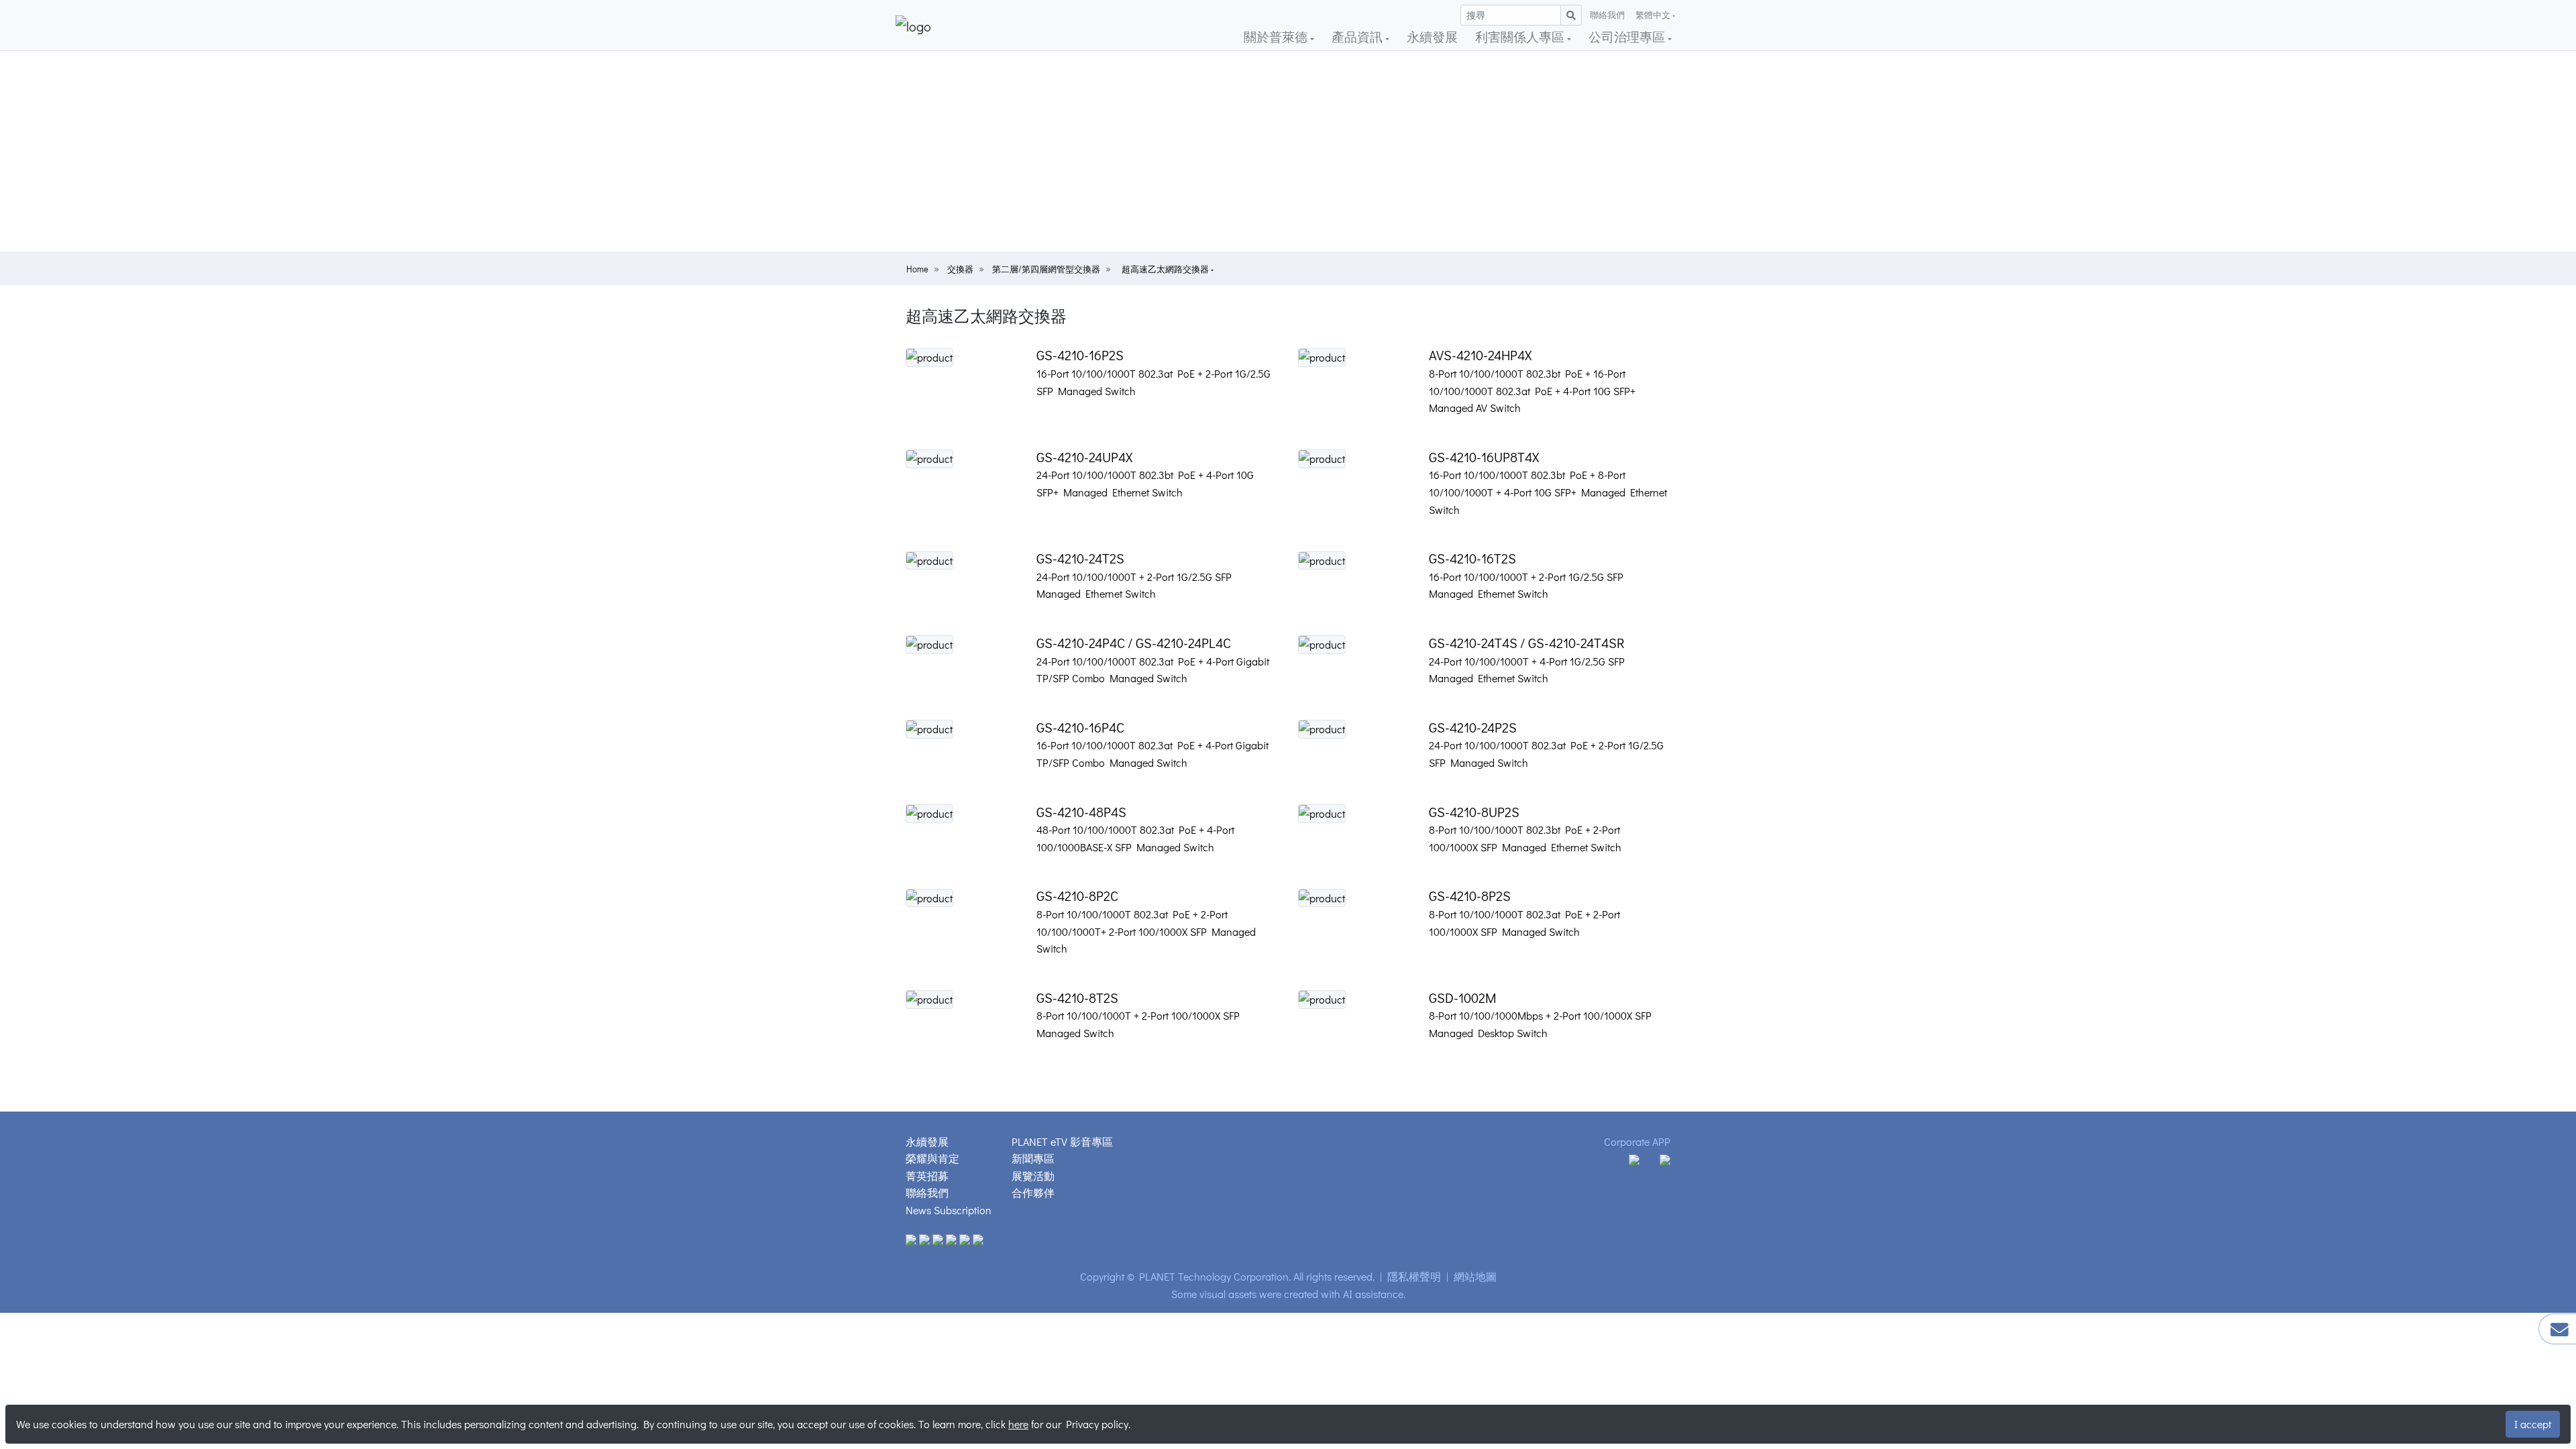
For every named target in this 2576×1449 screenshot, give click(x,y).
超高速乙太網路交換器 (1166, 269)
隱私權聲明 (1414, 1276)
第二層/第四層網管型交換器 (1046, 269)
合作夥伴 (1033, 1192)
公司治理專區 (1628, 37)
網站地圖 (1475, 1276)
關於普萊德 (1277, 37)
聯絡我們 (1607, 15)
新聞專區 (1033, 1158)
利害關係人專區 (1521, 37)
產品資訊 (1358, 37)
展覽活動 (1033, 1176)
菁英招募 (927, 1176)
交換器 (960, 269)
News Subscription (949, 1210)
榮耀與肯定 (932, 1158)
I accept (2533, 1424)
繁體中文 (1653, 15)
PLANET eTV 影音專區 (1062, 1141)
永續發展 (1432, 37)
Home (917, 269)
